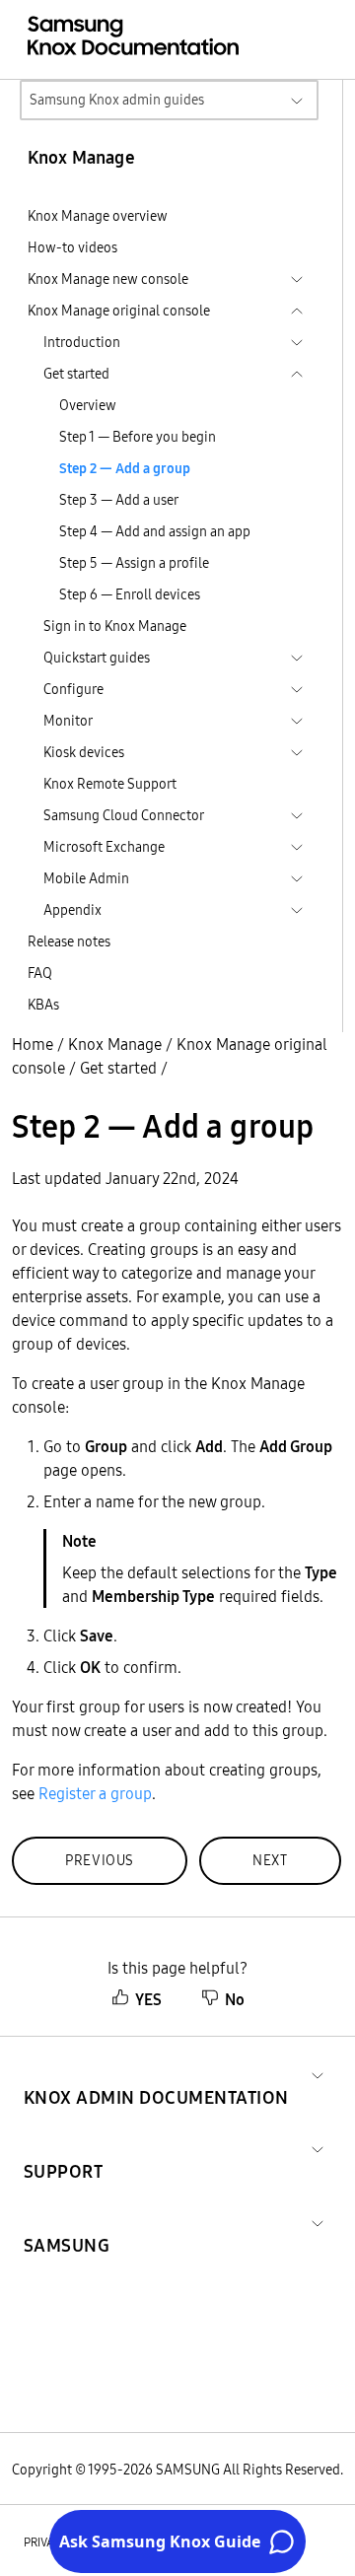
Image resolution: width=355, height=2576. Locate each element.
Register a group (95, 1793)
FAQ (40, 973)
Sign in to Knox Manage (115, 626)
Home (33, 1044)
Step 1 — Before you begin (138, 437)
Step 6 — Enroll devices (130, 594)
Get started (118, 1068)
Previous (100, 1860)
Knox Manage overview (98, 216)
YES (148, 1999)
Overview (88, 405)
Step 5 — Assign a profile (134, 563)
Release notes (69, 941)
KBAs (43, 1005)
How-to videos (72, 247)
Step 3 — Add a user (119, 500)
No (235, 1999)
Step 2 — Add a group (125, 468)
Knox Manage (115, 1044)
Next (270, 1860)
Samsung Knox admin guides (117, 100)
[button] (156, 2074)
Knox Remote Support (110, 784)
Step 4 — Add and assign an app (155, 531)
